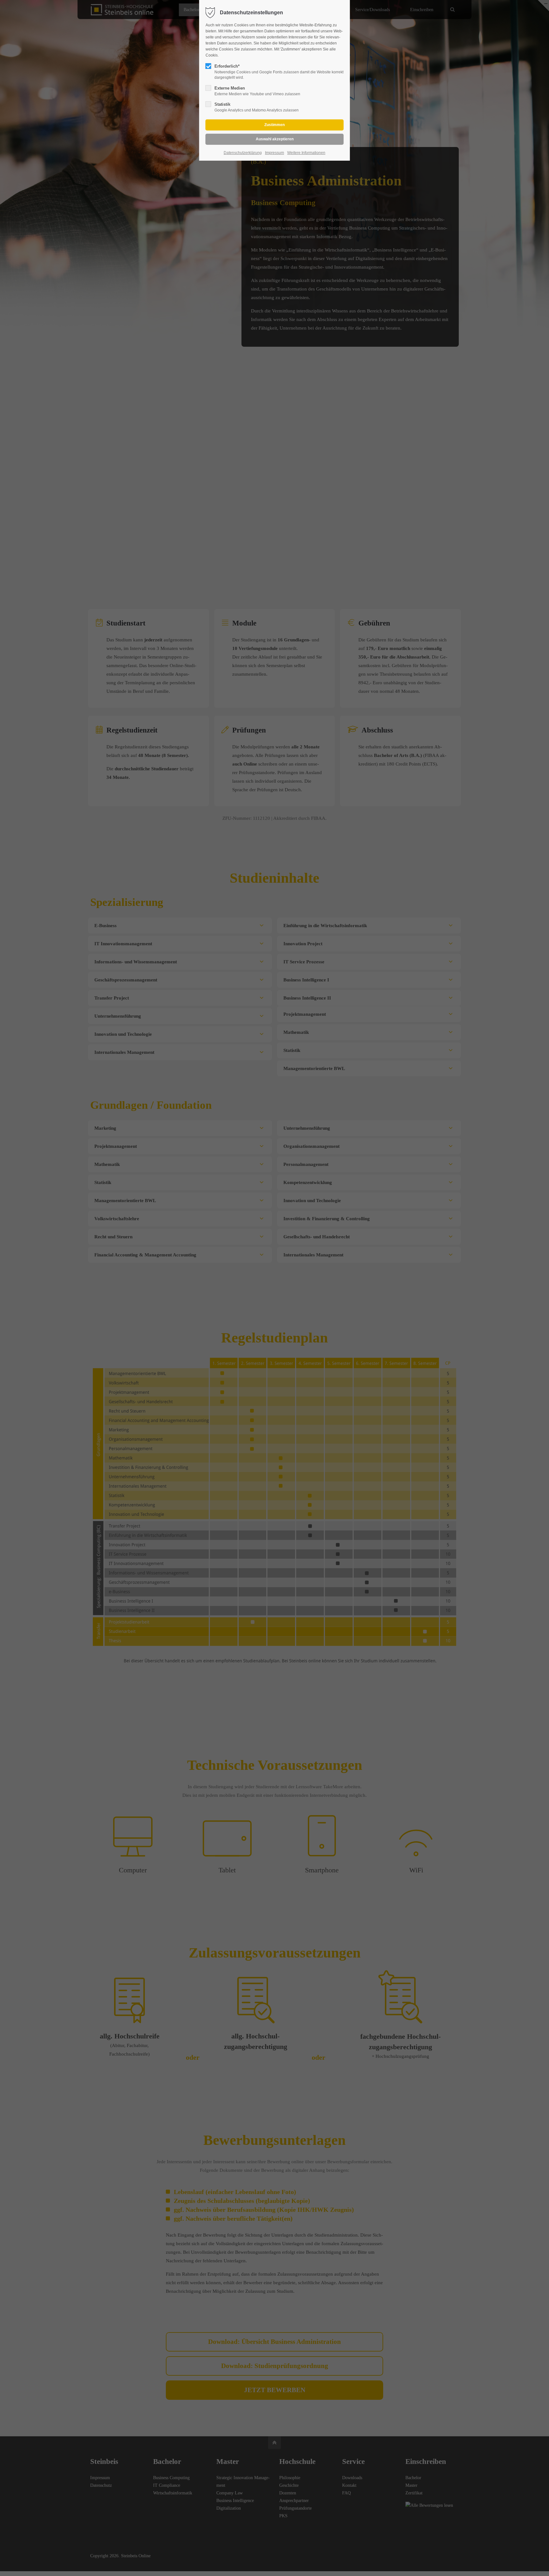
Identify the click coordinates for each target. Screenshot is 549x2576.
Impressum (274, 153)
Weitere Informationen (306, 153)
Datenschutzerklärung (243, 153)
